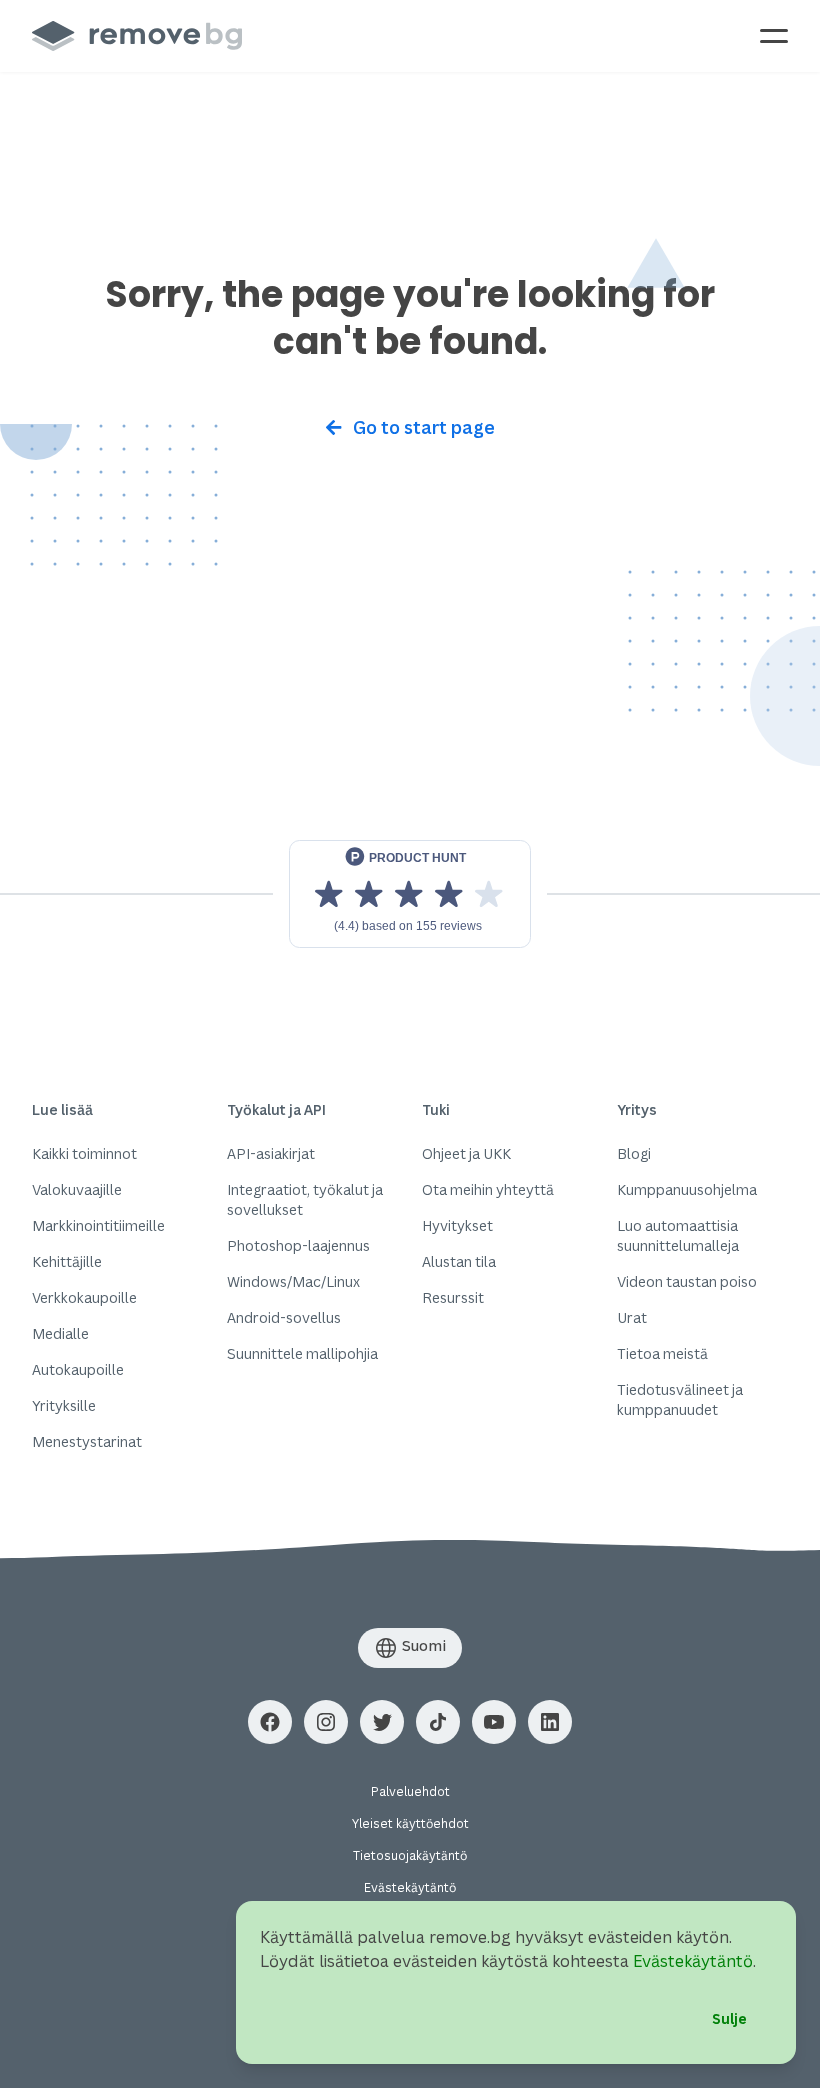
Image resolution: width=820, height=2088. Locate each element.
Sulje (729, 2018)
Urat (632, 1317)
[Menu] (774, 36)
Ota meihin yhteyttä (488, 1189)
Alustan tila (459, 1261)
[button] (270, 1722)
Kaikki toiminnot (84, 1153)
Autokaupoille (78, 1369)
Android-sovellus (284, 1317)
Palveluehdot (410, 1791)
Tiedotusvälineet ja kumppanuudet (680, 1399)
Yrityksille (64, 1405)
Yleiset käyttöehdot (410, 1823)
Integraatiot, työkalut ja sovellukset (305, 1199)
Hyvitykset (457, 1225)
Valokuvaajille (77, 1189)
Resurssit (453, 1297)
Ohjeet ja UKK (466, 1153)
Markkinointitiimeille (98, 1225)
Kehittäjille (67, 1261)
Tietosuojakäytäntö (410, 1855)
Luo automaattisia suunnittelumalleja (678, 1235)
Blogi (634, 1153)
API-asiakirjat (271, 1153)
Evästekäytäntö (410, 1887)
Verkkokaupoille (84, 1297)
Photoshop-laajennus (298, 1245)
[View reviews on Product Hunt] (410, 894)
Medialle (60, 1333)
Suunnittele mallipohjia (302, 1353)
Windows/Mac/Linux (293, 1281)
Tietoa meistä (662, 1353)
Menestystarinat (87, 1441)
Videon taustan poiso (687, 1281)
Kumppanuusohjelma (687, 1189)
